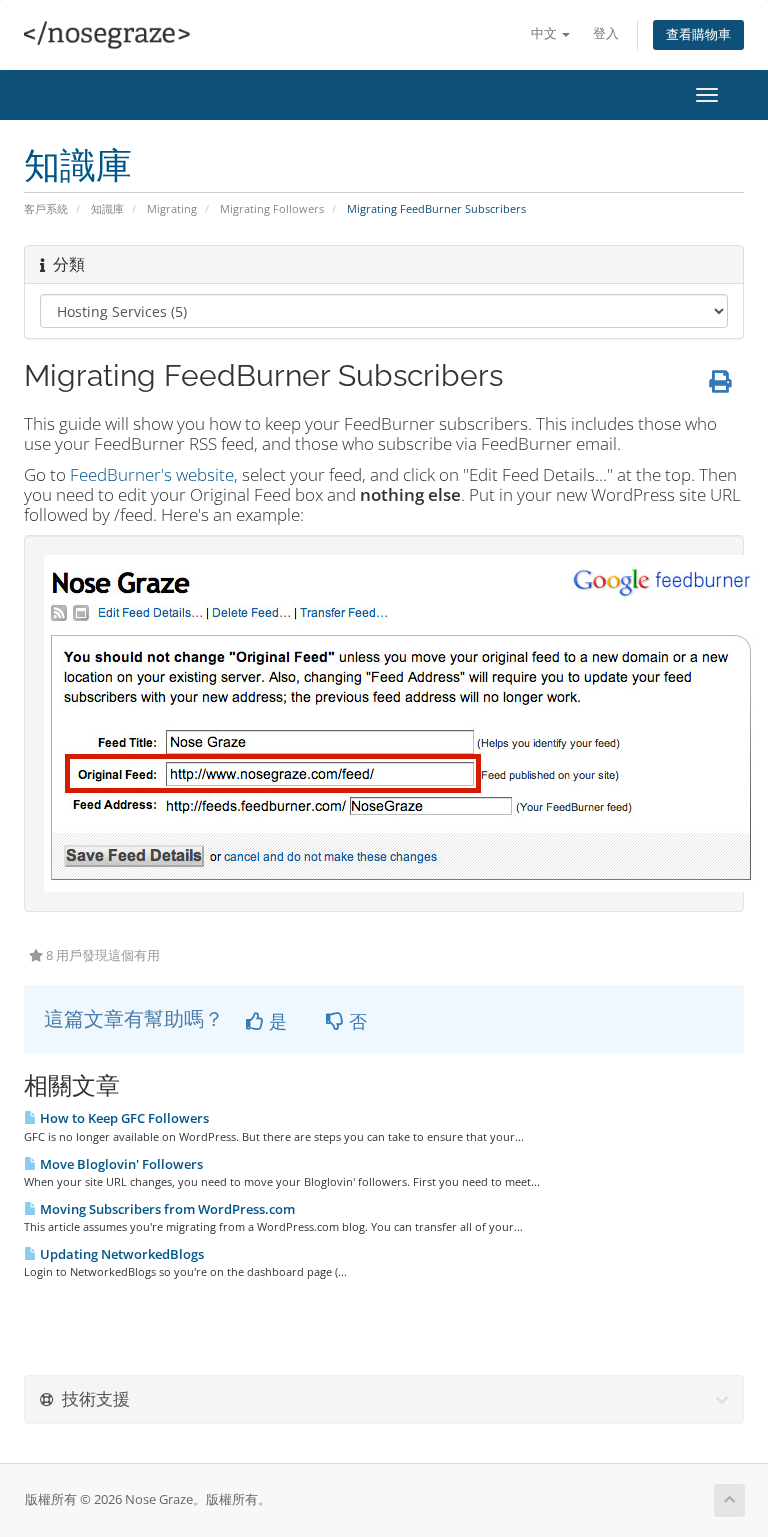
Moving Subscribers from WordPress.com (166, 1209)
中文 (545, 33)
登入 (606, 33)
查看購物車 (698, 34)
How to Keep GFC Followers (123, 1118)
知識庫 (107, 208)
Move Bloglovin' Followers (120, 1164)
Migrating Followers (272, 208)
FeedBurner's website (152, 474)
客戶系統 (46, 208)
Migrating (172, 208)
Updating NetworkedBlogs (120, 1254)
